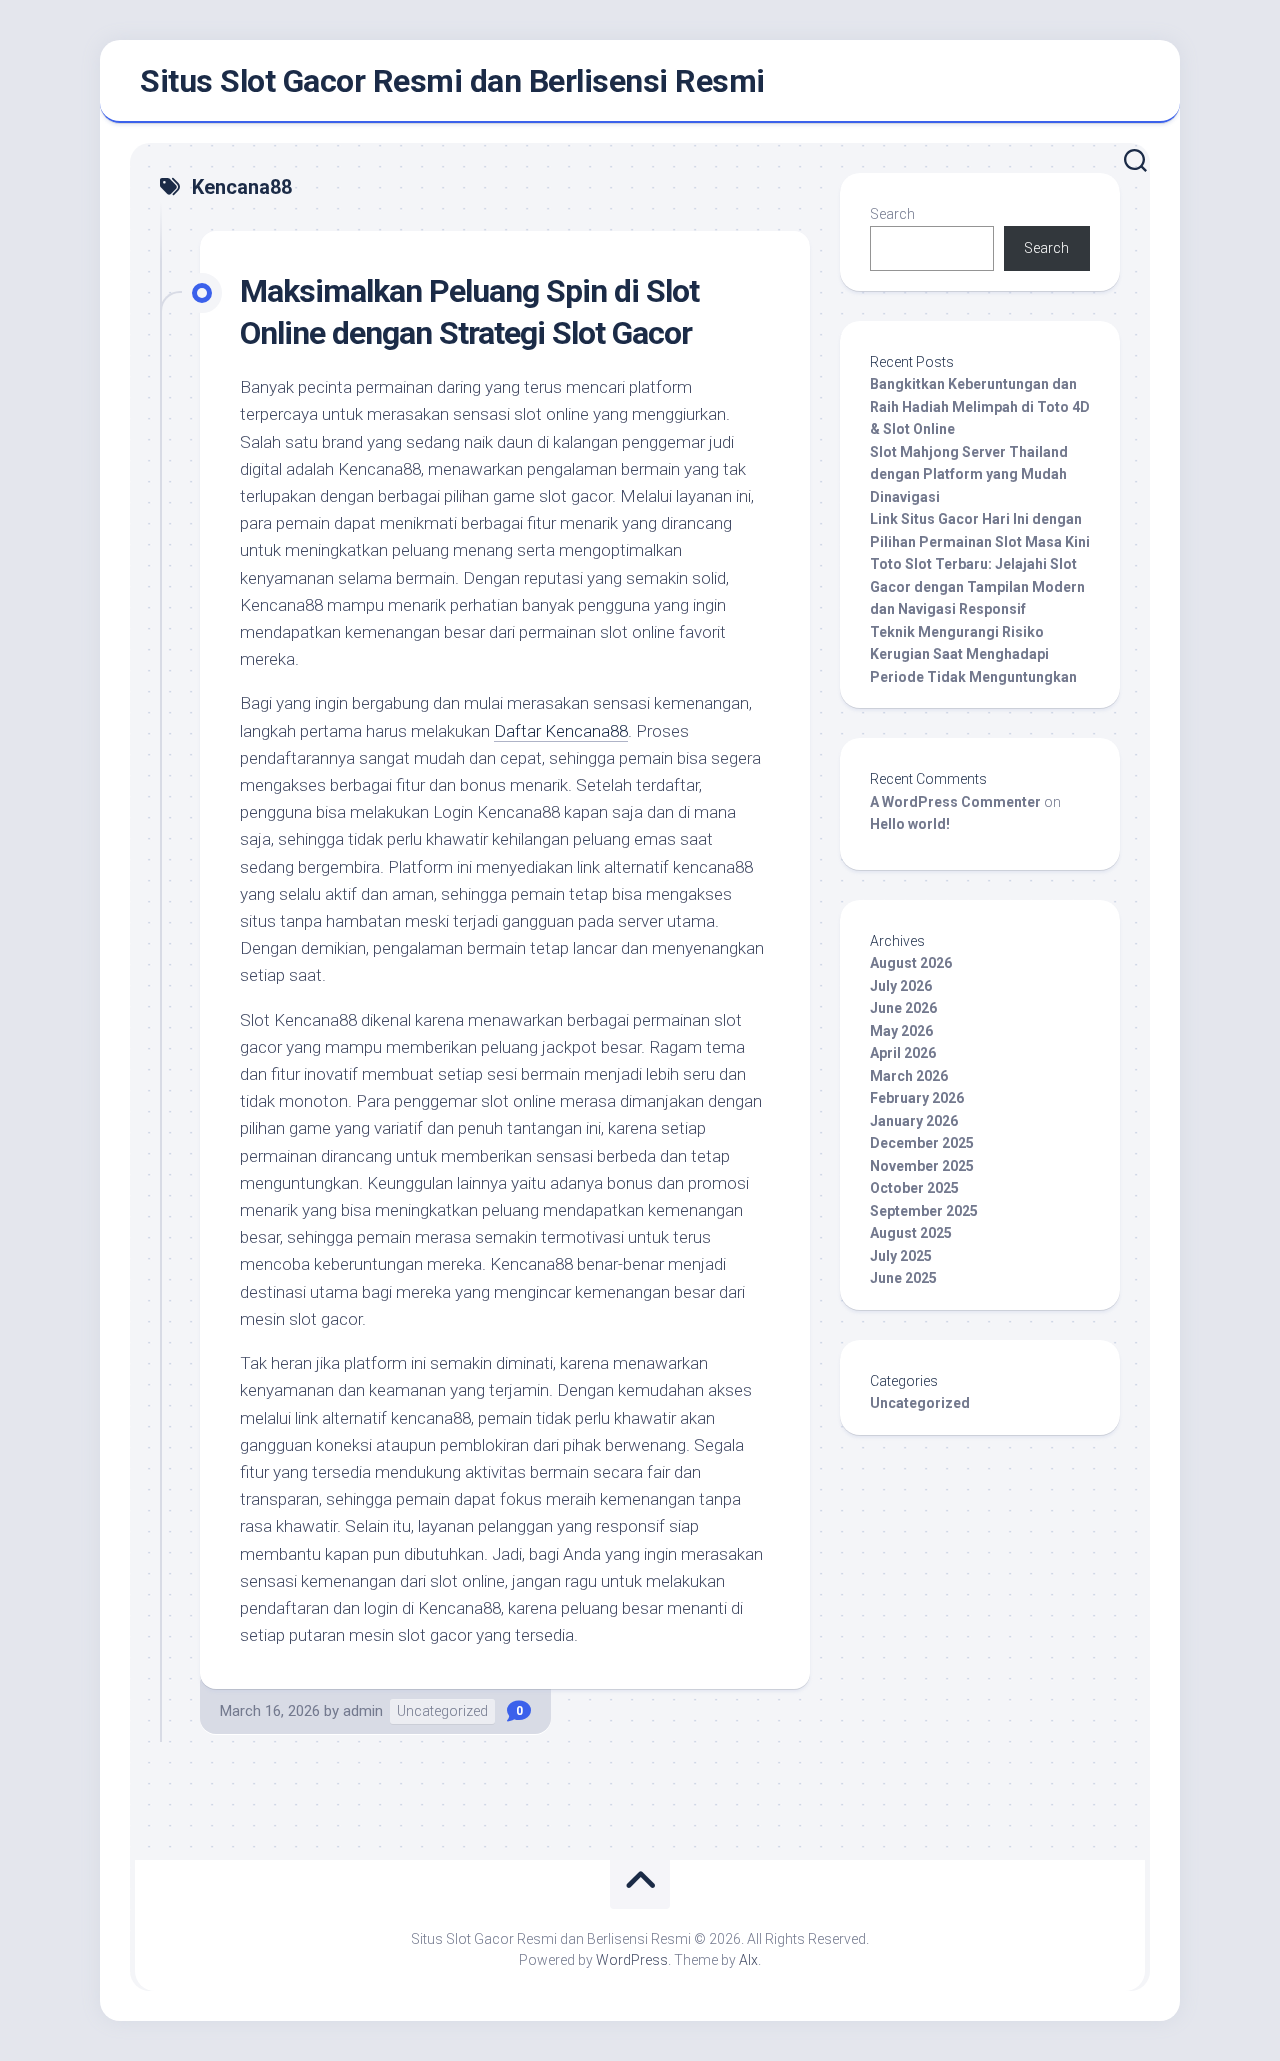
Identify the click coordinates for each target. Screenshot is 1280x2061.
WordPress (632, 1960)
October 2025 (914, 1188)
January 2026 (914, 1121)
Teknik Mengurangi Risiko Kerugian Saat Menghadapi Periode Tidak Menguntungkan (973, 654)
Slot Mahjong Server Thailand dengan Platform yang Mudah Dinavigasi (969, 474)
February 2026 (917, 1098)
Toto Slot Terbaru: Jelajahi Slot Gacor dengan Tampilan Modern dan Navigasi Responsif (977, 586)
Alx (748, 1960)
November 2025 (922, 1166)
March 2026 (909, 1076)
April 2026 (903, 1053)
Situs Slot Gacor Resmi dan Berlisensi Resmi (452, 81)
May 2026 (901, 1031)
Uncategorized (442, 1711)
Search (892, 214)
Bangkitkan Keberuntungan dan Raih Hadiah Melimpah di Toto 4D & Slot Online (980, 406)
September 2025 (924, 1211)
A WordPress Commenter (955, 802)
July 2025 (901, 1256)
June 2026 (903, 1008)
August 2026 (911, 963)
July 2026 (901, 986)
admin (363, 1711)
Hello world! (910, 824)
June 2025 (903, 1278)
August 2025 (911, 1233)
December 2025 (922, 1143)
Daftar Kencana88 (561, 731)
